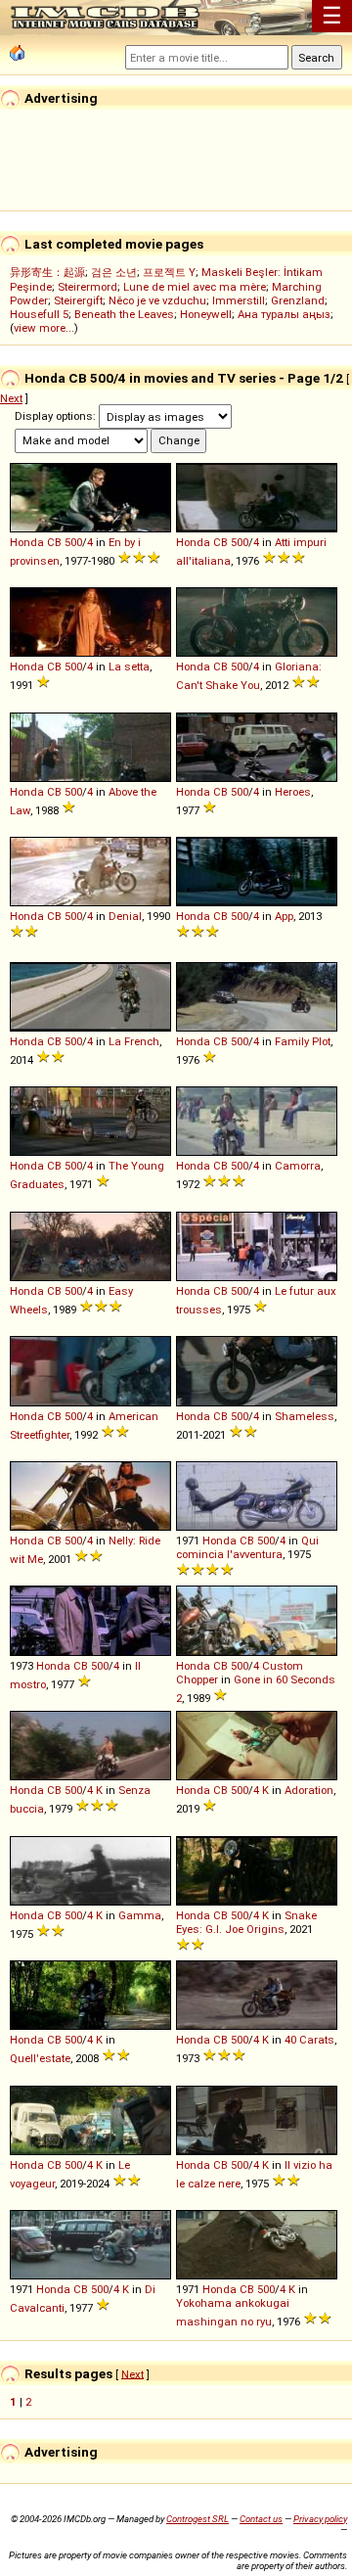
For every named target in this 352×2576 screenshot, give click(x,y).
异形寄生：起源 (47, 272)
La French (134, 1041)
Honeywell (206, 314)
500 (73, 542)
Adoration (309, 1790)
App (284, 916)
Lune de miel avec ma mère (195, 287)
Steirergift (78, 300)
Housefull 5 (39, 314)
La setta (129, 667)
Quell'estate (40, 2058)
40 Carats (309, 2040)
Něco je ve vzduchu (157, 300)
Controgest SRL (198, 2519)
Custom (283, 1666)
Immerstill (239, 300)
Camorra (298, 1166)
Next (11, 398)
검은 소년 (114, 272)
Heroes (293, 792)
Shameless (305, 1416)
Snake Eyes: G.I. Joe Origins (246, 1922)
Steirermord (88, 287)
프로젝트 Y (169, 272)
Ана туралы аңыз (284, 314)
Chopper (197, 1679)
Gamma (140, 1915)
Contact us (261, 2519)
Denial (125, 916)
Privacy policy (320, 2519)
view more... (44, 328)
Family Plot (303, 1041)
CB (54, 542)
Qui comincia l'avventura (247, 1547)
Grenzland (298, 300)
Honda (27, 542)
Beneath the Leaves (124, 314)
